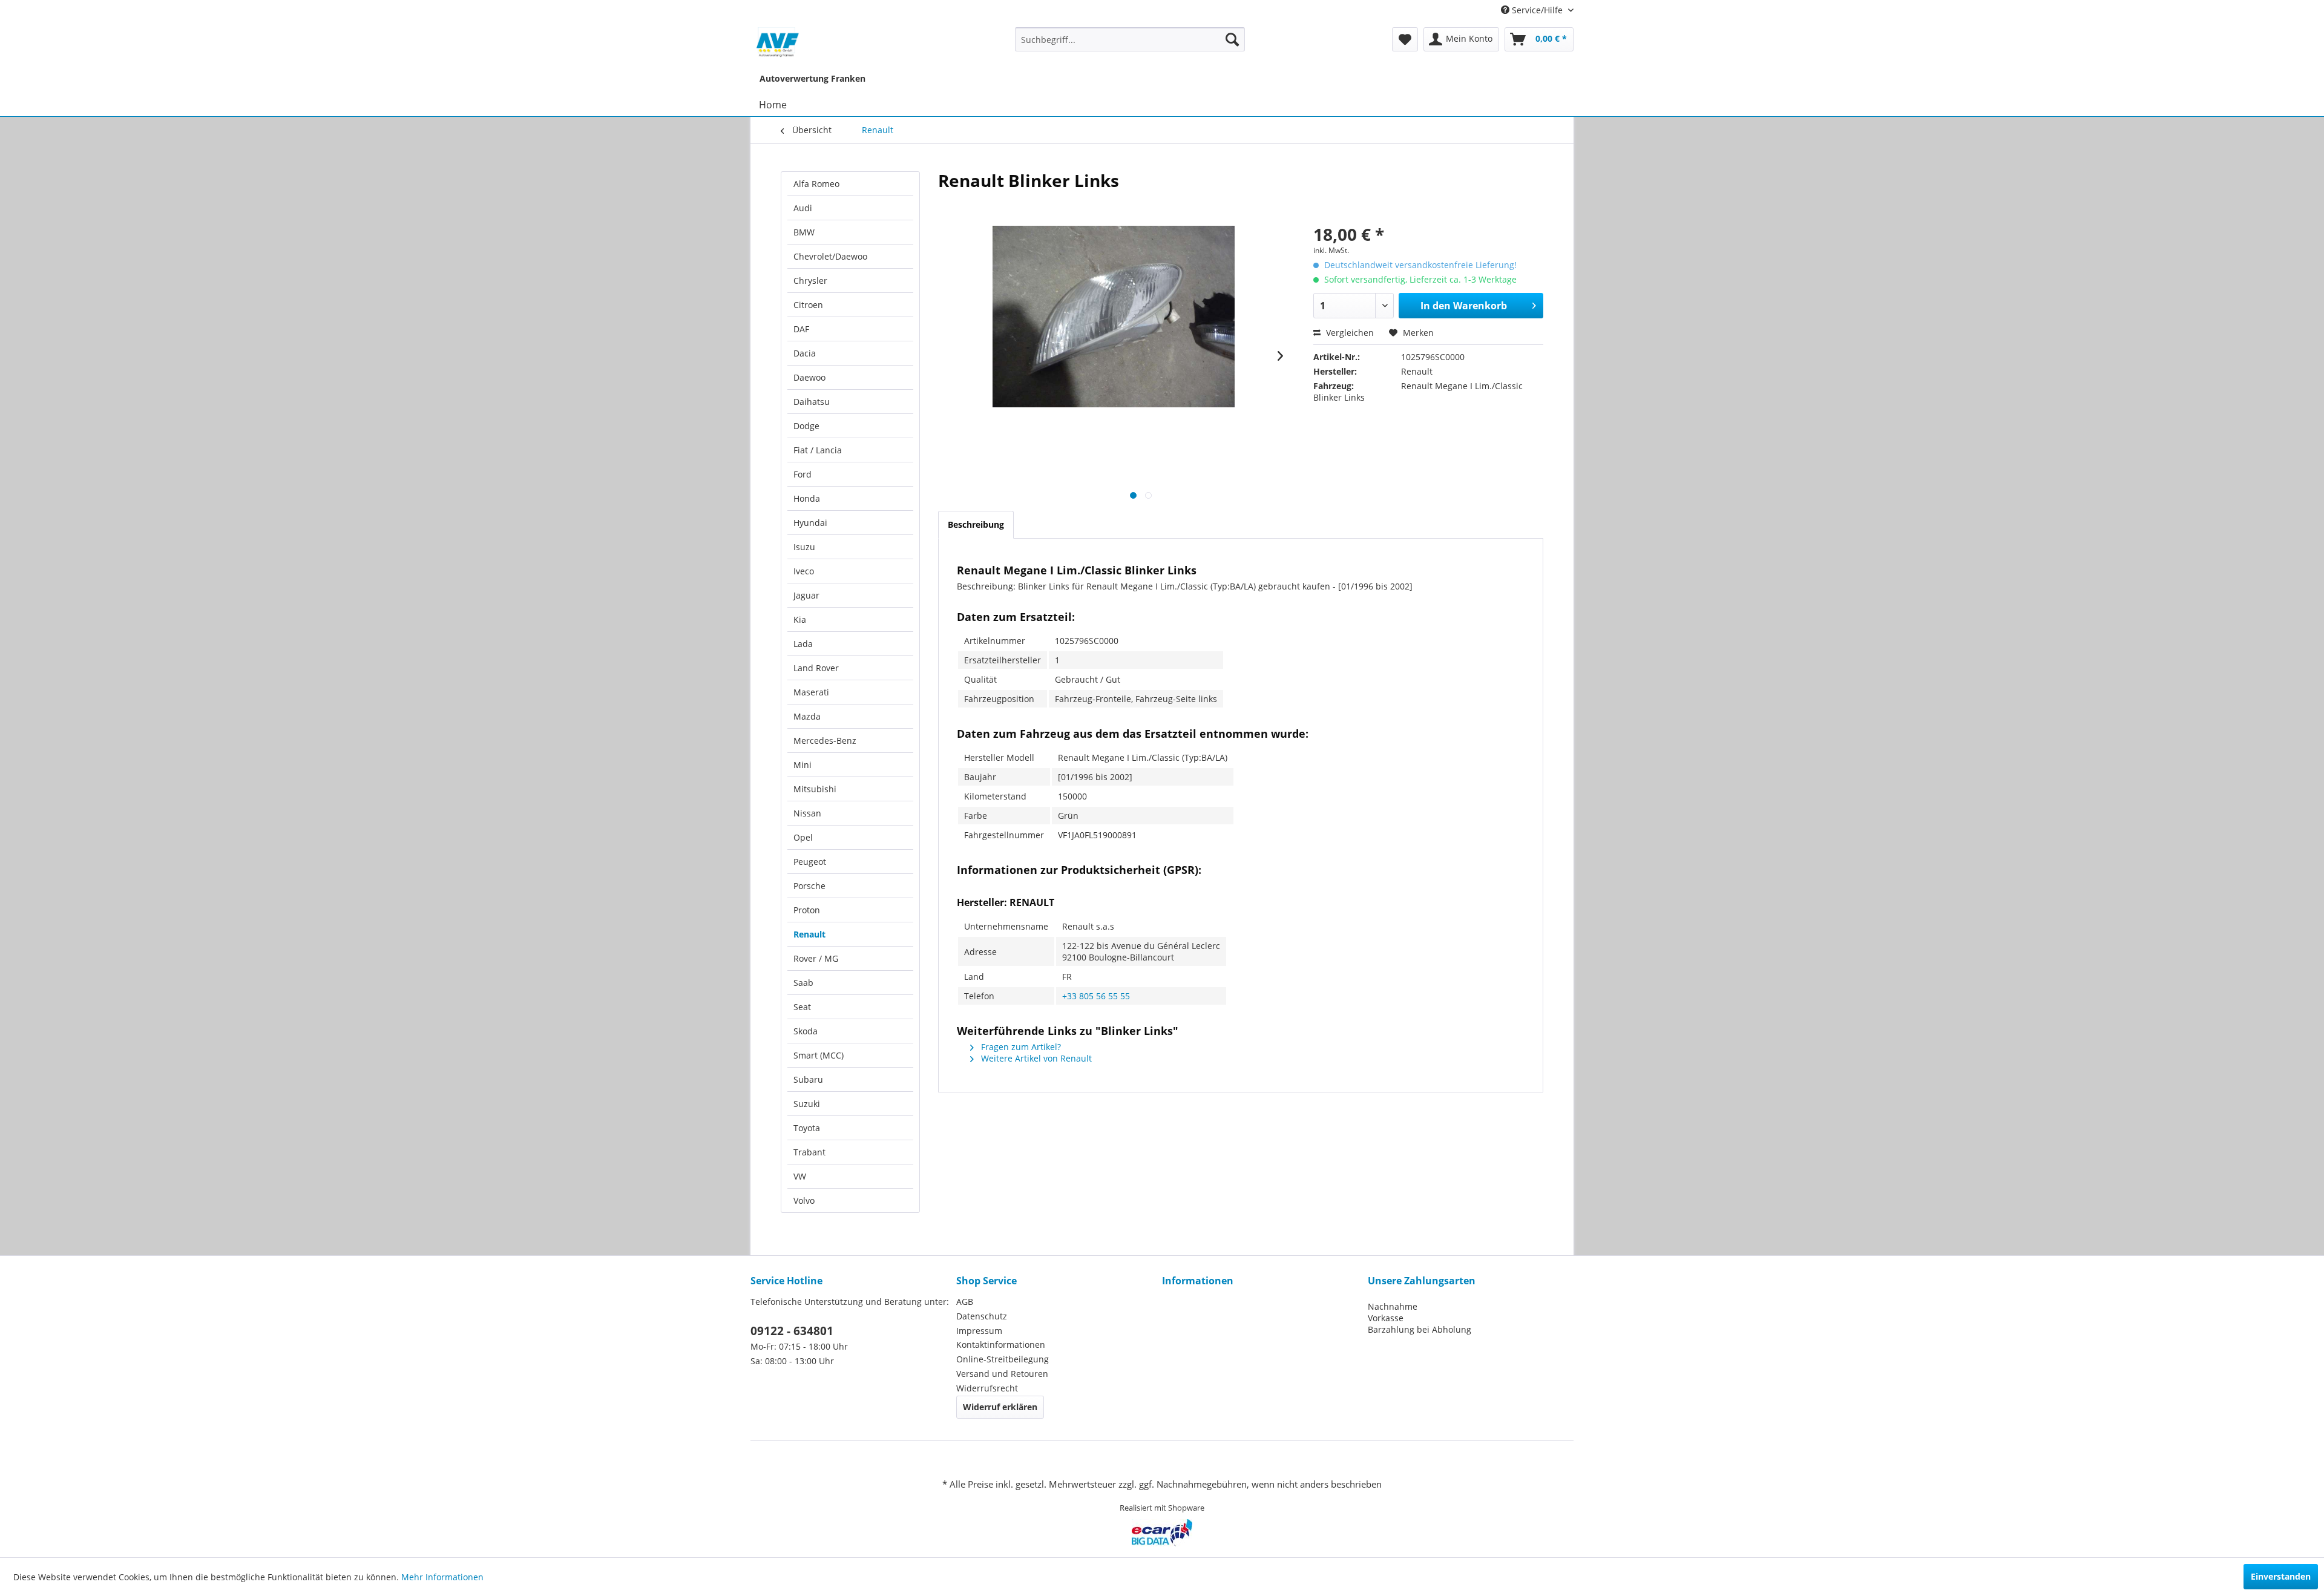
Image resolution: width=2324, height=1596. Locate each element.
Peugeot (810, 862)
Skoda (806, 1031)
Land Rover (816, 668)
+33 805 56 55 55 (1096, 996)
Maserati (811, 692)
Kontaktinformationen (1001, 1345)
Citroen (808, 305)
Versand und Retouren (1002, 1374)
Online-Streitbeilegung (1003, 1359)
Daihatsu (812, 402)
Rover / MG (816, 958)
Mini (803, 765)
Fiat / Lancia (818, 450)
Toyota (807, 1128)
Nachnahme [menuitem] (1393, 1306)
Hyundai (810, 523)
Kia (800, 619)
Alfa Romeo (816, 184)
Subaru (808, 1079)
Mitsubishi (815, 789)
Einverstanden (2281, 1576)
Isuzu (804, 547)
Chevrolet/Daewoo (830, 256)
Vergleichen (1349, 333)
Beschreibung (976, 524)
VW (800, 1176)
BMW (804, 232)
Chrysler (810, 281)
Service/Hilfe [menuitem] (1537, 10)
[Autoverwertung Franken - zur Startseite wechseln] (778, 42)
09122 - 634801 (792, 1331)
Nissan (807, 813)
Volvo (804, 1200)
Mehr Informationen (442, 1577)
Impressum (979, 1331)
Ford (803, 474)
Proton (807, 910)
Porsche (809, 886)
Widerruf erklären (1000, 1407)
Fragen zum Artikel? (1020, 1047)
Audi (803, 208)
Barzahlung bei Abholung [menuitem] (1420, 1329)
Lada (803, 644)
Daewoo (809, 377)
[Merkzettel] (1405, 39)
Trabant (809, 1152)
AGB (965, 1302)
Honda (807, 498)
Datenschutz (982, 1316)
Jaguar (806, 595)
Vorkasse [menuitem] (1386, 1318)
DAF (801, 329)
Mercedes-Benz (825, 741)
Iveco (804, 571)
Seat (802, 1007)
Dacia (805, 353)
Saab (803, 983)
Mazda (807, 716)
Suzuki (807, 1104)
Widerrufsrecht (987, 1388)
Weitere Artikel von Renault (1035, 1058)
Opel (803, 837)
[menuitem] (1130, 39)
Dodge (806, 426)
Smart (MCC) (819, 1055)
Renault (809, 934)
